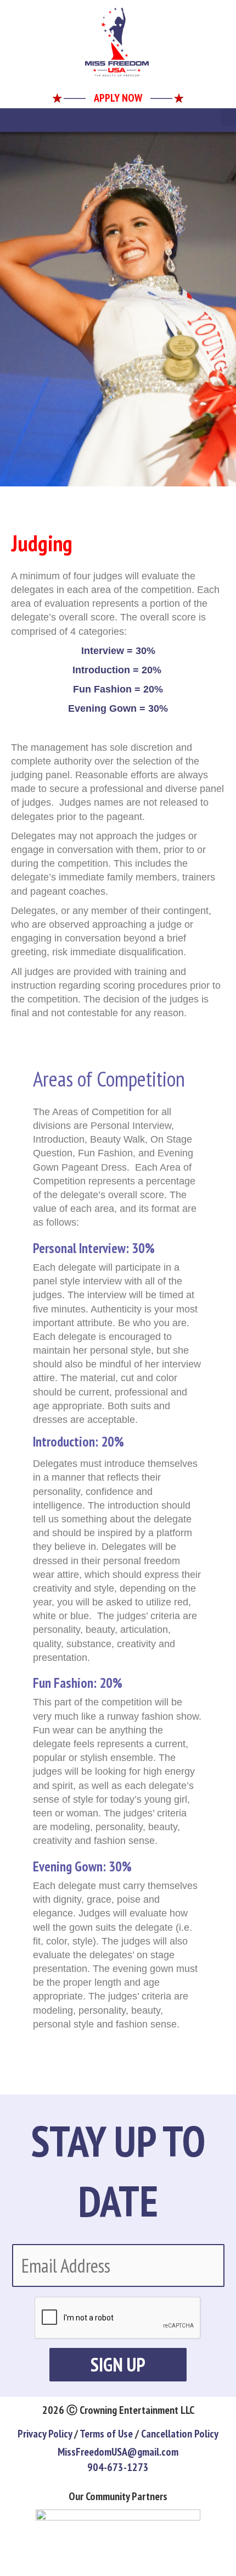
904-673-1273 (118, 2467)
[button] (228, 117)
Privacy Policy (45, 2434)
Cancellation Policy (180, 2434)
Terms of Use (106, 2434)
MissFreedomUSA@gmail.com (118, 2452)
